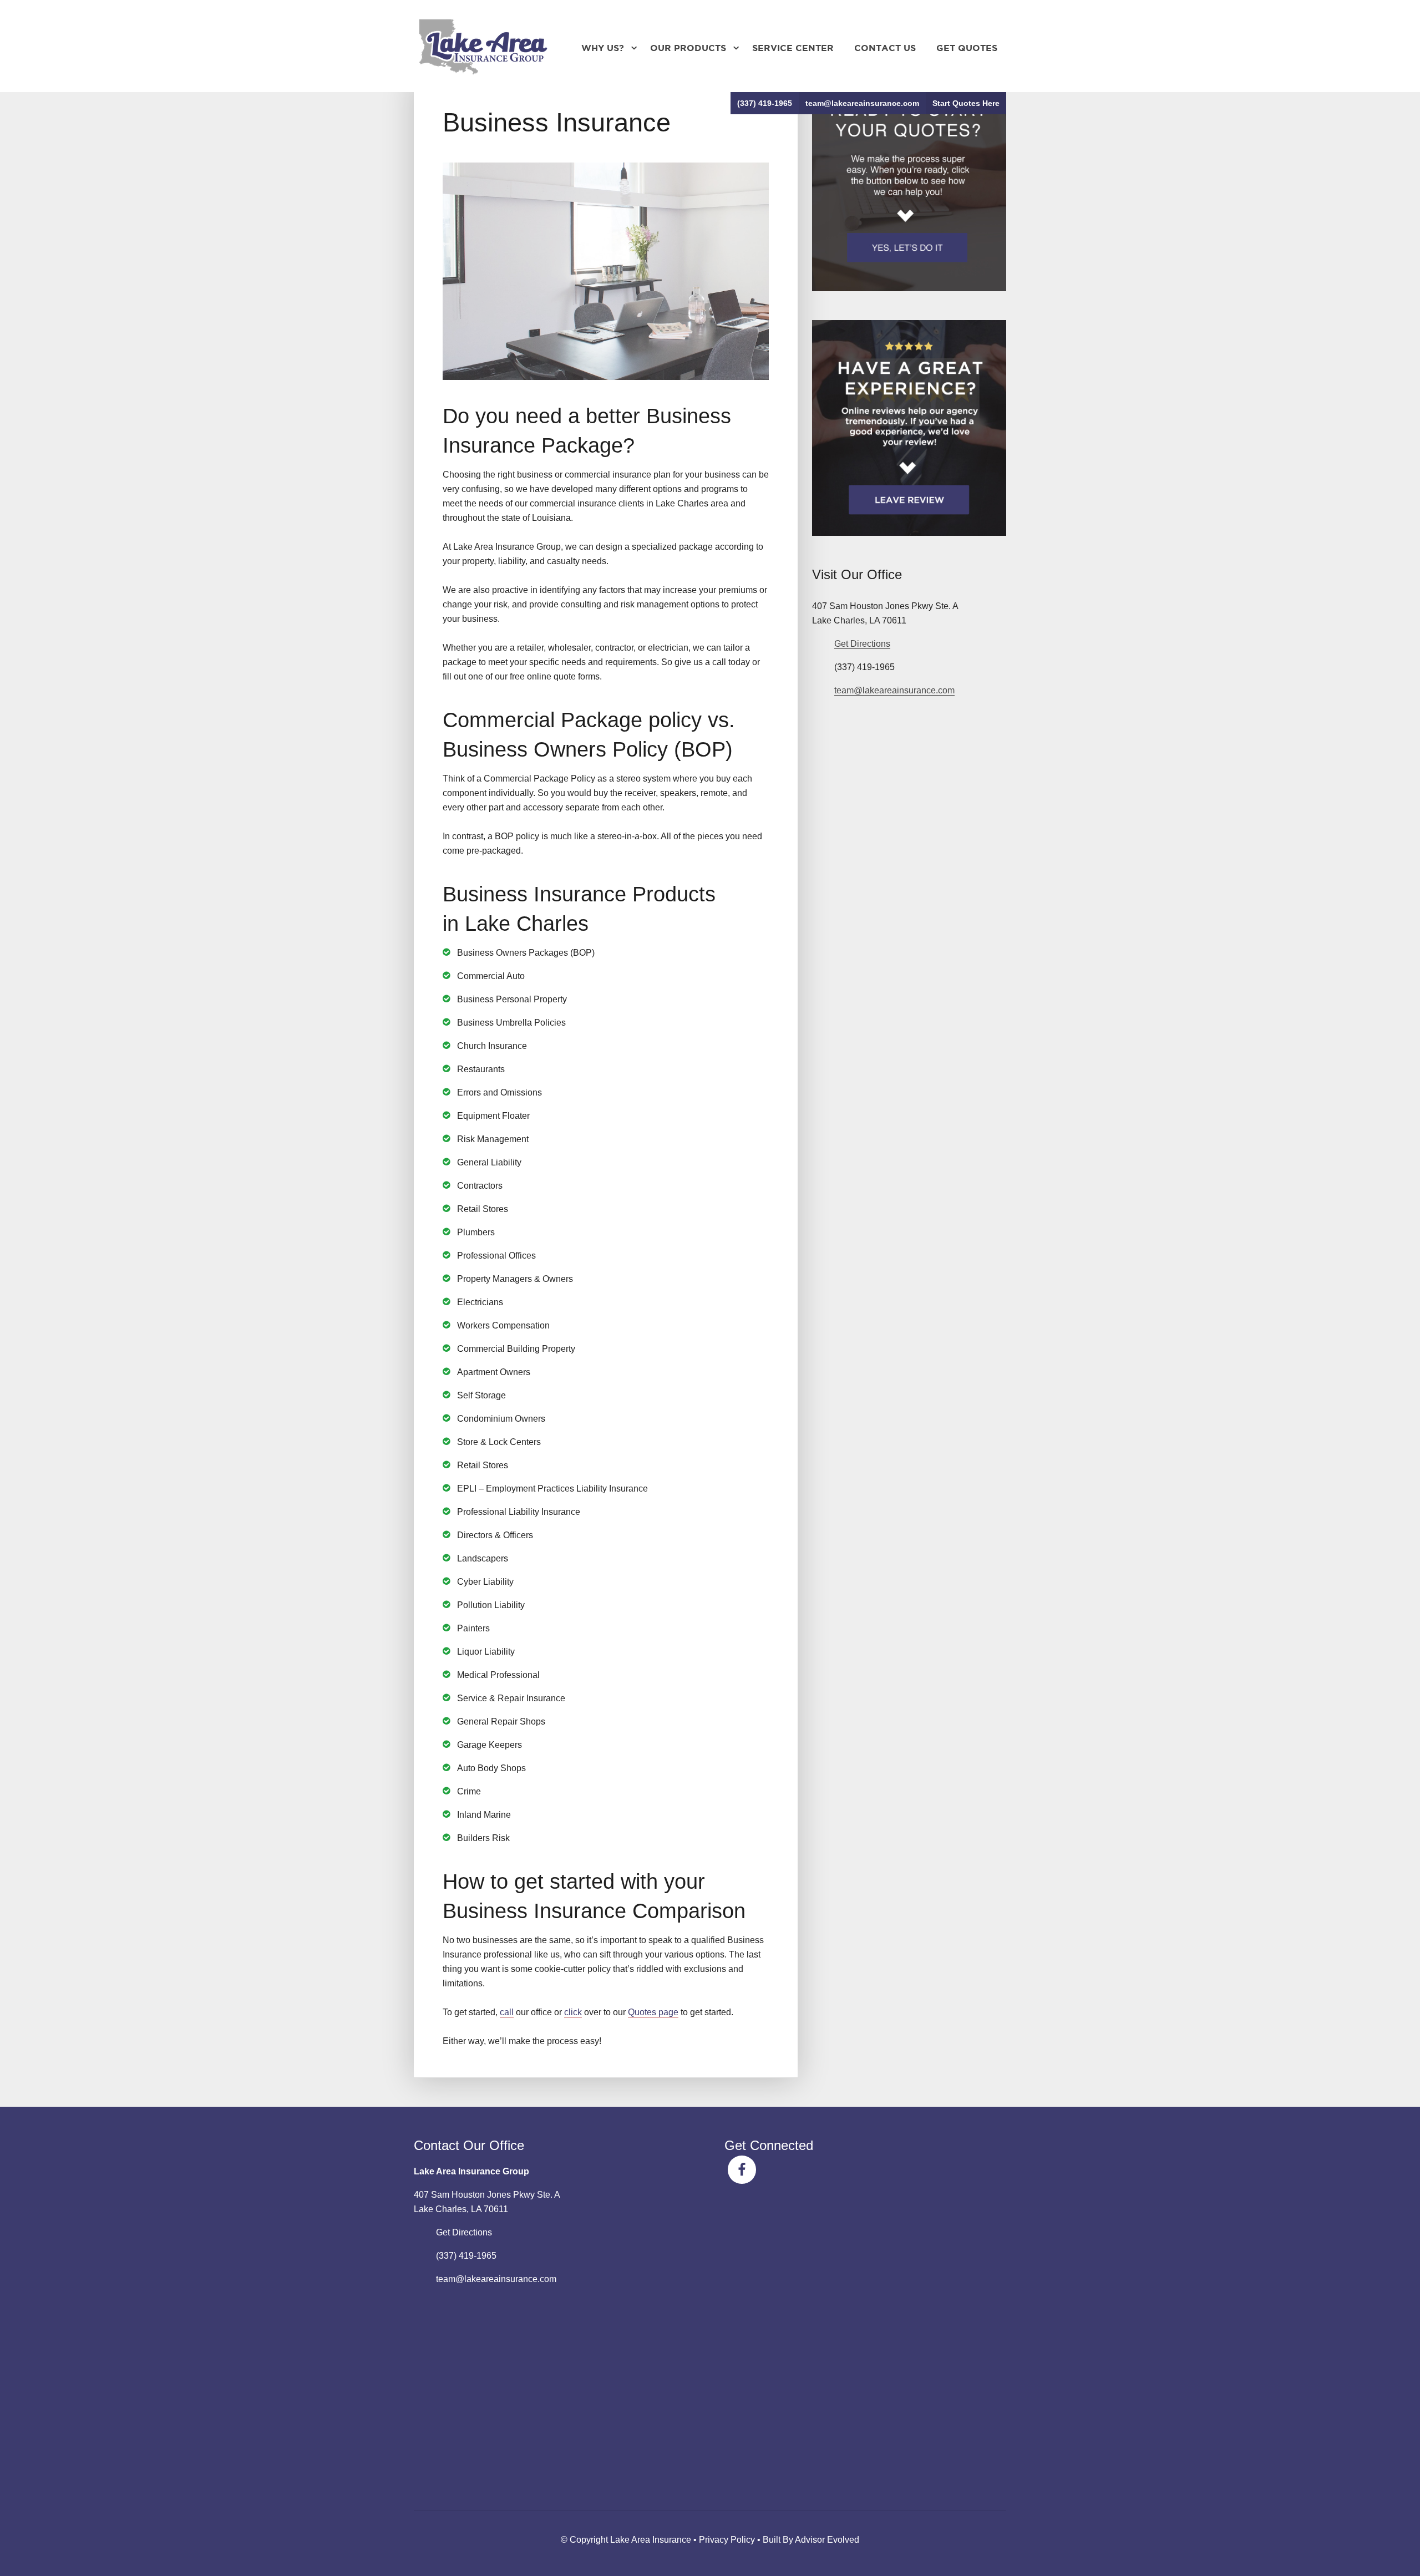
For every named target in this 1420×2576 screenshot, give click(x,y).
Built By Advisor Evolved (811, 2540)
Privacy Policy (727, 2540)
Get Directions (862, 644)
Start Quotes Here (966, 103)
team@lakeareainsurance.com (862, 103)
